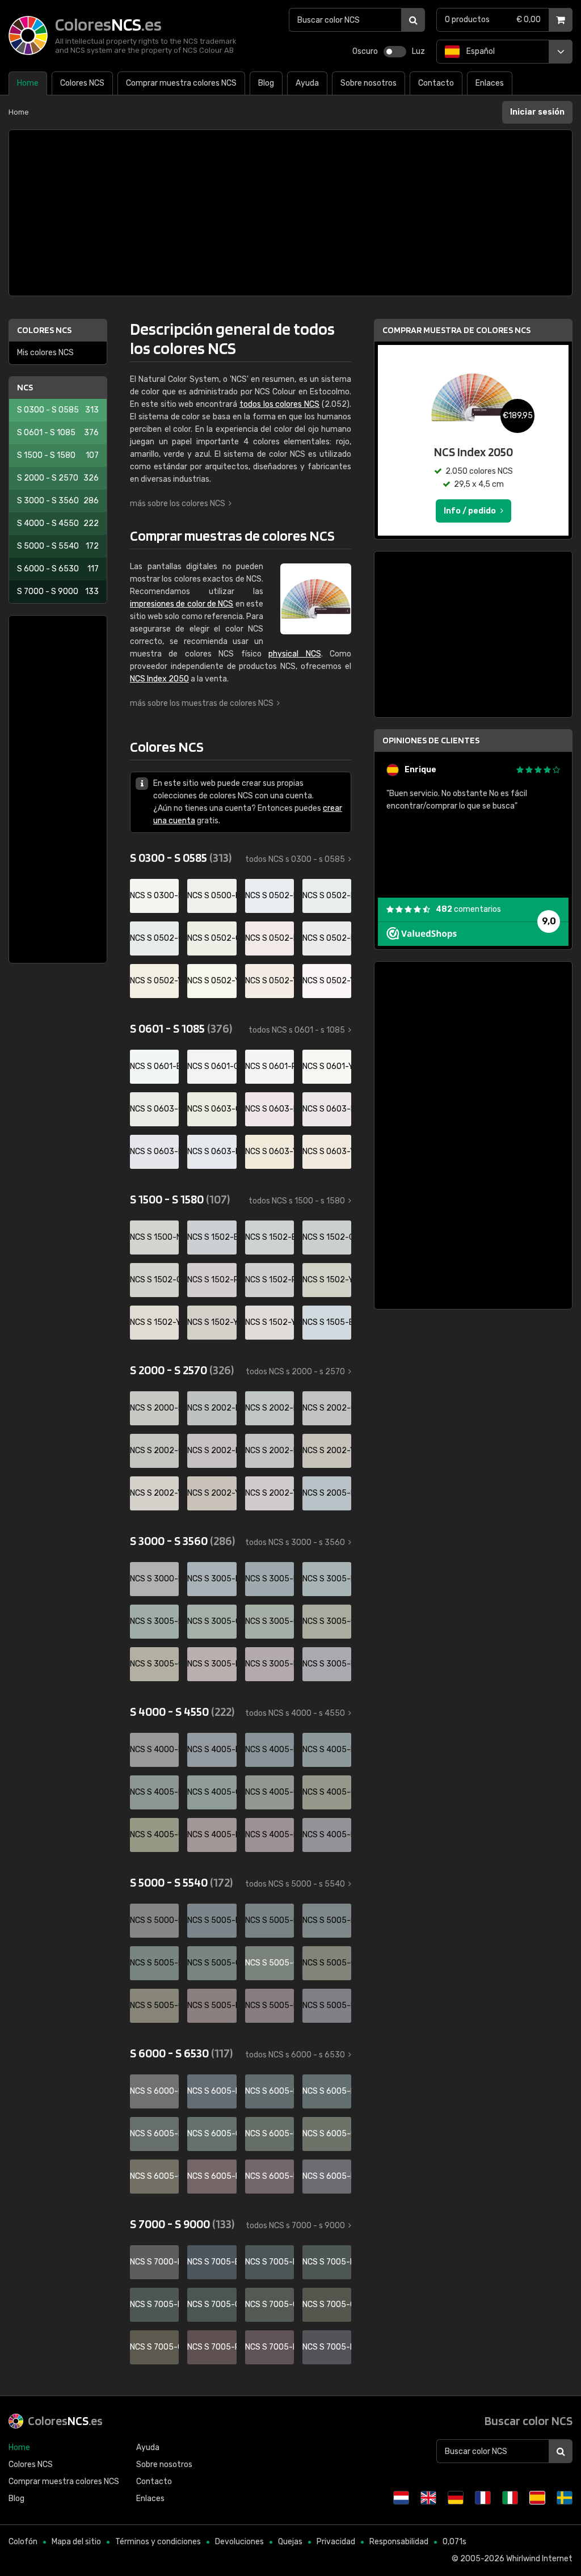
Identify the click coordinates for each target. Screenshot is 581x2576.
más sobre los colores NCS (178, 504)
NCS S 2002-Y (327, 1451)
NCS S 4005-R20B (270, 1835)
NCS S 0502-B (270, 896)
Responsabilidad (399, 2542)
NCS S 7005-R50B (327, 2347)
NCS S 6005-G (212, 2134)
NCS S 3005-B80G (154, 1621)
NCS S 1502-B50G (270, 1237)
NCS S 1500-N (154, 1237)
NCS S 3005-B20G (270, 1579)
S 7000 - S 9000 (58, 592)
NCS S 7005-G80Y (154, 2347)
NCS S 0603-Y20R (270, 1152)
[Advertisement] (290, 213)
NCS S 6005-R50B (327, 2176)
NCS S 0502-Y (154, 981)
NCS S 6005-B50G (327, 2091)
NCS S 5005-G (212, 1963)
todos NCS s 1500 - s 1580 (297, 1201)
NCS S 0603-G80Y (212, 1109)
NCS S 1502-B (212, 1237)
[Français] (483, 2498)
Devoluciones (239, 2542)
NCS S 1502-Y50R (212, 1322)
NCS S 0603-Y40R (327, 1152)
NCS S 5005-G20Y (270, 1963)
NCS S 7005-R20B (270, 2347)
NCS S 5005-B (212, 1920)
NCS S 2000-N (154, 1408)
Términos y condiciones (158, 2542)
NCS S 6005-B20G (270, 2091)
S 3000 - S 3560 (58, 501)
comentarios (468, 909)
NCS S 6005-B (212, 2091)
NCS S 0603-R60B (154, 1152)
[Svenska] (565, 2498)
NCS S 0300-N (154, 896)
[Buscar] (413, 20)
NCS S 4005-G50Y (327, 1792)
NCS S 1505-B (327, 1322)
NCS (25, 387)
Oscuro (365, 51)
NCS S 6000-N (154, 2091)
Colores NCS (44, 330)
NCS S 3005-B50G (327, 1579)
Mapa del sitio (76, 2542)
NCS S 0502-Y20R (212, 981)
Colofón (23, 2542)
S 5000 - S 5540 (58, 546)
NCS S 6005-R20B (270, 2176)
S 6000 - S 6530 (58, 569)
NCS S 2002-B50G (270, 1408)
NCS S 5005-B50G (327, 1920)
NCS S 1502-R (212, 1280)
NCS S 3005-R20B (270, 1664)
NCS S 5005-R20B (270, 2005)
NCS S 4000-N (154, 1750)
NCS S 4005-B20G (270, 1750)
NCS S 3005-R (212, 1664)
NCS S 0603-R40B (327, 1109)
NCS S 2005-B (327, 1493)
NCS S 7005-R (212, 2347)
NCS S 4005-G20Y (270, 1792)
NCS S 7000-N (154, 2262)
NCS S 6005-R (212, 2176)
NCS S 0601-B (154, 1066)
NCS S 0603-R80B (212, 1152)
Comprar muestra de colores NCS (456, 330)
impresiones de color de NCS (182, 604)
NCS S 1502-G (327, 1237)
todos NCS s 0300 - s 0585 (295, 859)
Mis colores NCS (45, 353)
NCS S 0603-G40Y (154, 1109)
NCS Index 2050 (159, 679)
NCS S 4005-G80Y (154, 1835)
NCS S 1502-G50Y (154, 1280)
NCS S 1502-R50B (270, 1280)
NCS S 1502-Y (327, 1280)
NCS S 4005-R (212, 1835)
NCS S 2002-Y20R (154, 1493)
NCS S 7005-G (212, 2304)
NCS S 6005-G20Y (270, 2134)
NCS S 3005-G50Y (327, 1621)
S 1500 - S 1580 (58, 455)
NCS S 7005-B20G (270, 2262)
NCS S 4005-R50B (327, 1835)
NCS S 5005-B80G (154, 1963)
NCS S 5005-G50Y (327, 1963)
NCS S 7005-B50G (327, 2262)
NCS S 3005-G (212, 1621)
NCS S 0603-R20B (270, 1109)
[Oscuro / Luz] (395, 52)
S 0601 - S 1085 (58, 433)
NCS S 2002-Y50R (212, 1493)
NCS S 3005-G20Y (270, 1621)
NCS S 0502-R (270, 938)
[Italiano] (510, 2498)
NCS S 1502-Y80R (270, 1322)
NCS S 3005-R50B (327, 1664)
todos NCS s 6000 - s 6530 (295, 2055)
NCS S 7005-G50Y (327, 2304)
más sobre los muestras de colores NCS (202, 703)
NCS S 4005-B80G (154, 1792)
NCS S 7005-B (212, 2262)
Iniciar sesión (537, 112)
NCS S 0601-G (212, 1066)
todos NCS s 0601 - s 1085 (297, 1030)
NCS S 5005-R (212, 2005)
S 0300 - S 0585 (58, 410)
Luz (418, 51)
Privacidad (336, 2542)
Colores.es (65, 2421)
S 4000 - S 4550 (58, 523)
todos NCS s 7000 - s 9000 (295, 2226)
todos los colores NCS (279, 404)
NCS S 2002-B (212, 1408)
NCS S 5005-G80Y (154, 2005)
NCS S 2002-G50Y (154, 1451)
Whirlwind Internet (539, 2559)
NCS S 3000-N (154, 1579)
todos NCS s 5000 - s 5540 (295, 1884)
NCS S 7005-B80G (154, 2304)
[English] (428, 2498)
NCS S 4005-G (212, 1792)
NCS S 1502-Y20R (154, 1322)
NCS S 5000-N (154, 1920)
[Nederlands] (401, 2498)
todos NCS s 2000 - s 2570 (295, 1372)
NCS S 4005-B (212, 1750)
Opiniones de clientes (431, 740)
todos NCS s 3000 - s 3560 (295, 1542)
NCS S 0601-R (270, 1066)
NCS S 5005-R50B (327, 2005)
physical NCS (294, 654)
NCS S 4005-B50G (327, 1750)
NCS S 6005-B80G (154, 2134)
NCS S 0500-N (212, 896)
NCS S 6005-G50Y (327, 2134)
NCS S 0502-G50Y (212, 938)
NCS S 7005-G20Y (270, 2304)
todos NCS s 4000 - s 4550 (295, 1713)
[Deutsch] (456, 2498)
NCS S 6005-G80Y (154, 2176)
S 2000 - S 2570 (58, 478)
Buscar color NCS (529, 2421)
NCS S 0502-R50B (327, 938)
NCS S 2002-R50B (270, 1451)
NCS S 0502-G (154, 938)
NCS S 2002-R (212, 1451)
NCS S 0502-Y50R (270, 981)
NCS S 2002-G (327, 1408)
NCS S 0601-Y (327, 1066)
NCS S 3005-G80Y (154, 1664)
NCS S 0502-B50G (327, 896)
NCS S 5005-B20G (270, 1920)
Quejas (290, 2542)
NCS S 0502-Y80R (327, 981)
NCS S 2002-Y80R (270, 1493)
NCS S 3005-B (212, 1579)
